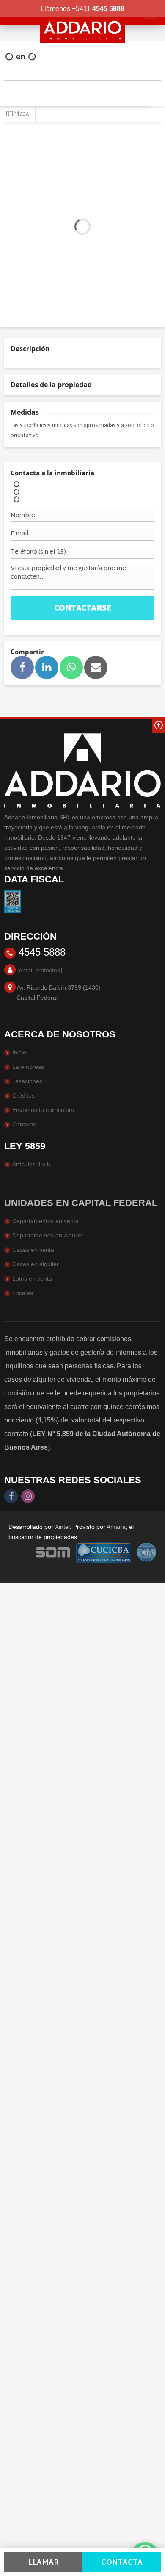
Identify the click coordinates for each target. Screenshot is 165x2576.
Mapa (21, 114)
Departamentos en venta (45, 1221)
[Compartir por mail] (96, 667)
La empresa (28, 1067)
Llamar (44, 2563)
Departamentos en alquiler (48, 1235)
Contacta (122, 2563)
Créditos (23, 1095)
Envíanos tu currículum (43, 1110)
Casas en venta (33, 1250)
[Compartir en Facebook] (22, 667)
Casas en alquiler (36, 1264)
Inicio (19, 1052)
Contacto (24, 1124)
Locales (23, 1293)
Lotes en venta (32, 1278)
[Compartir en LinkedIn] (47, 667)
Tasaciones (27, 1081)
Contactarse (83, 609)
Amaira (116, 1527)
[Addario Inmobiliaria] (82, 22)
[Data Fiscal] (13, 901)
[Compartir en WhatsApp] (71, 667)
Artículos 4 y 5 (31, 1164)
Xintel (62, 1527)
